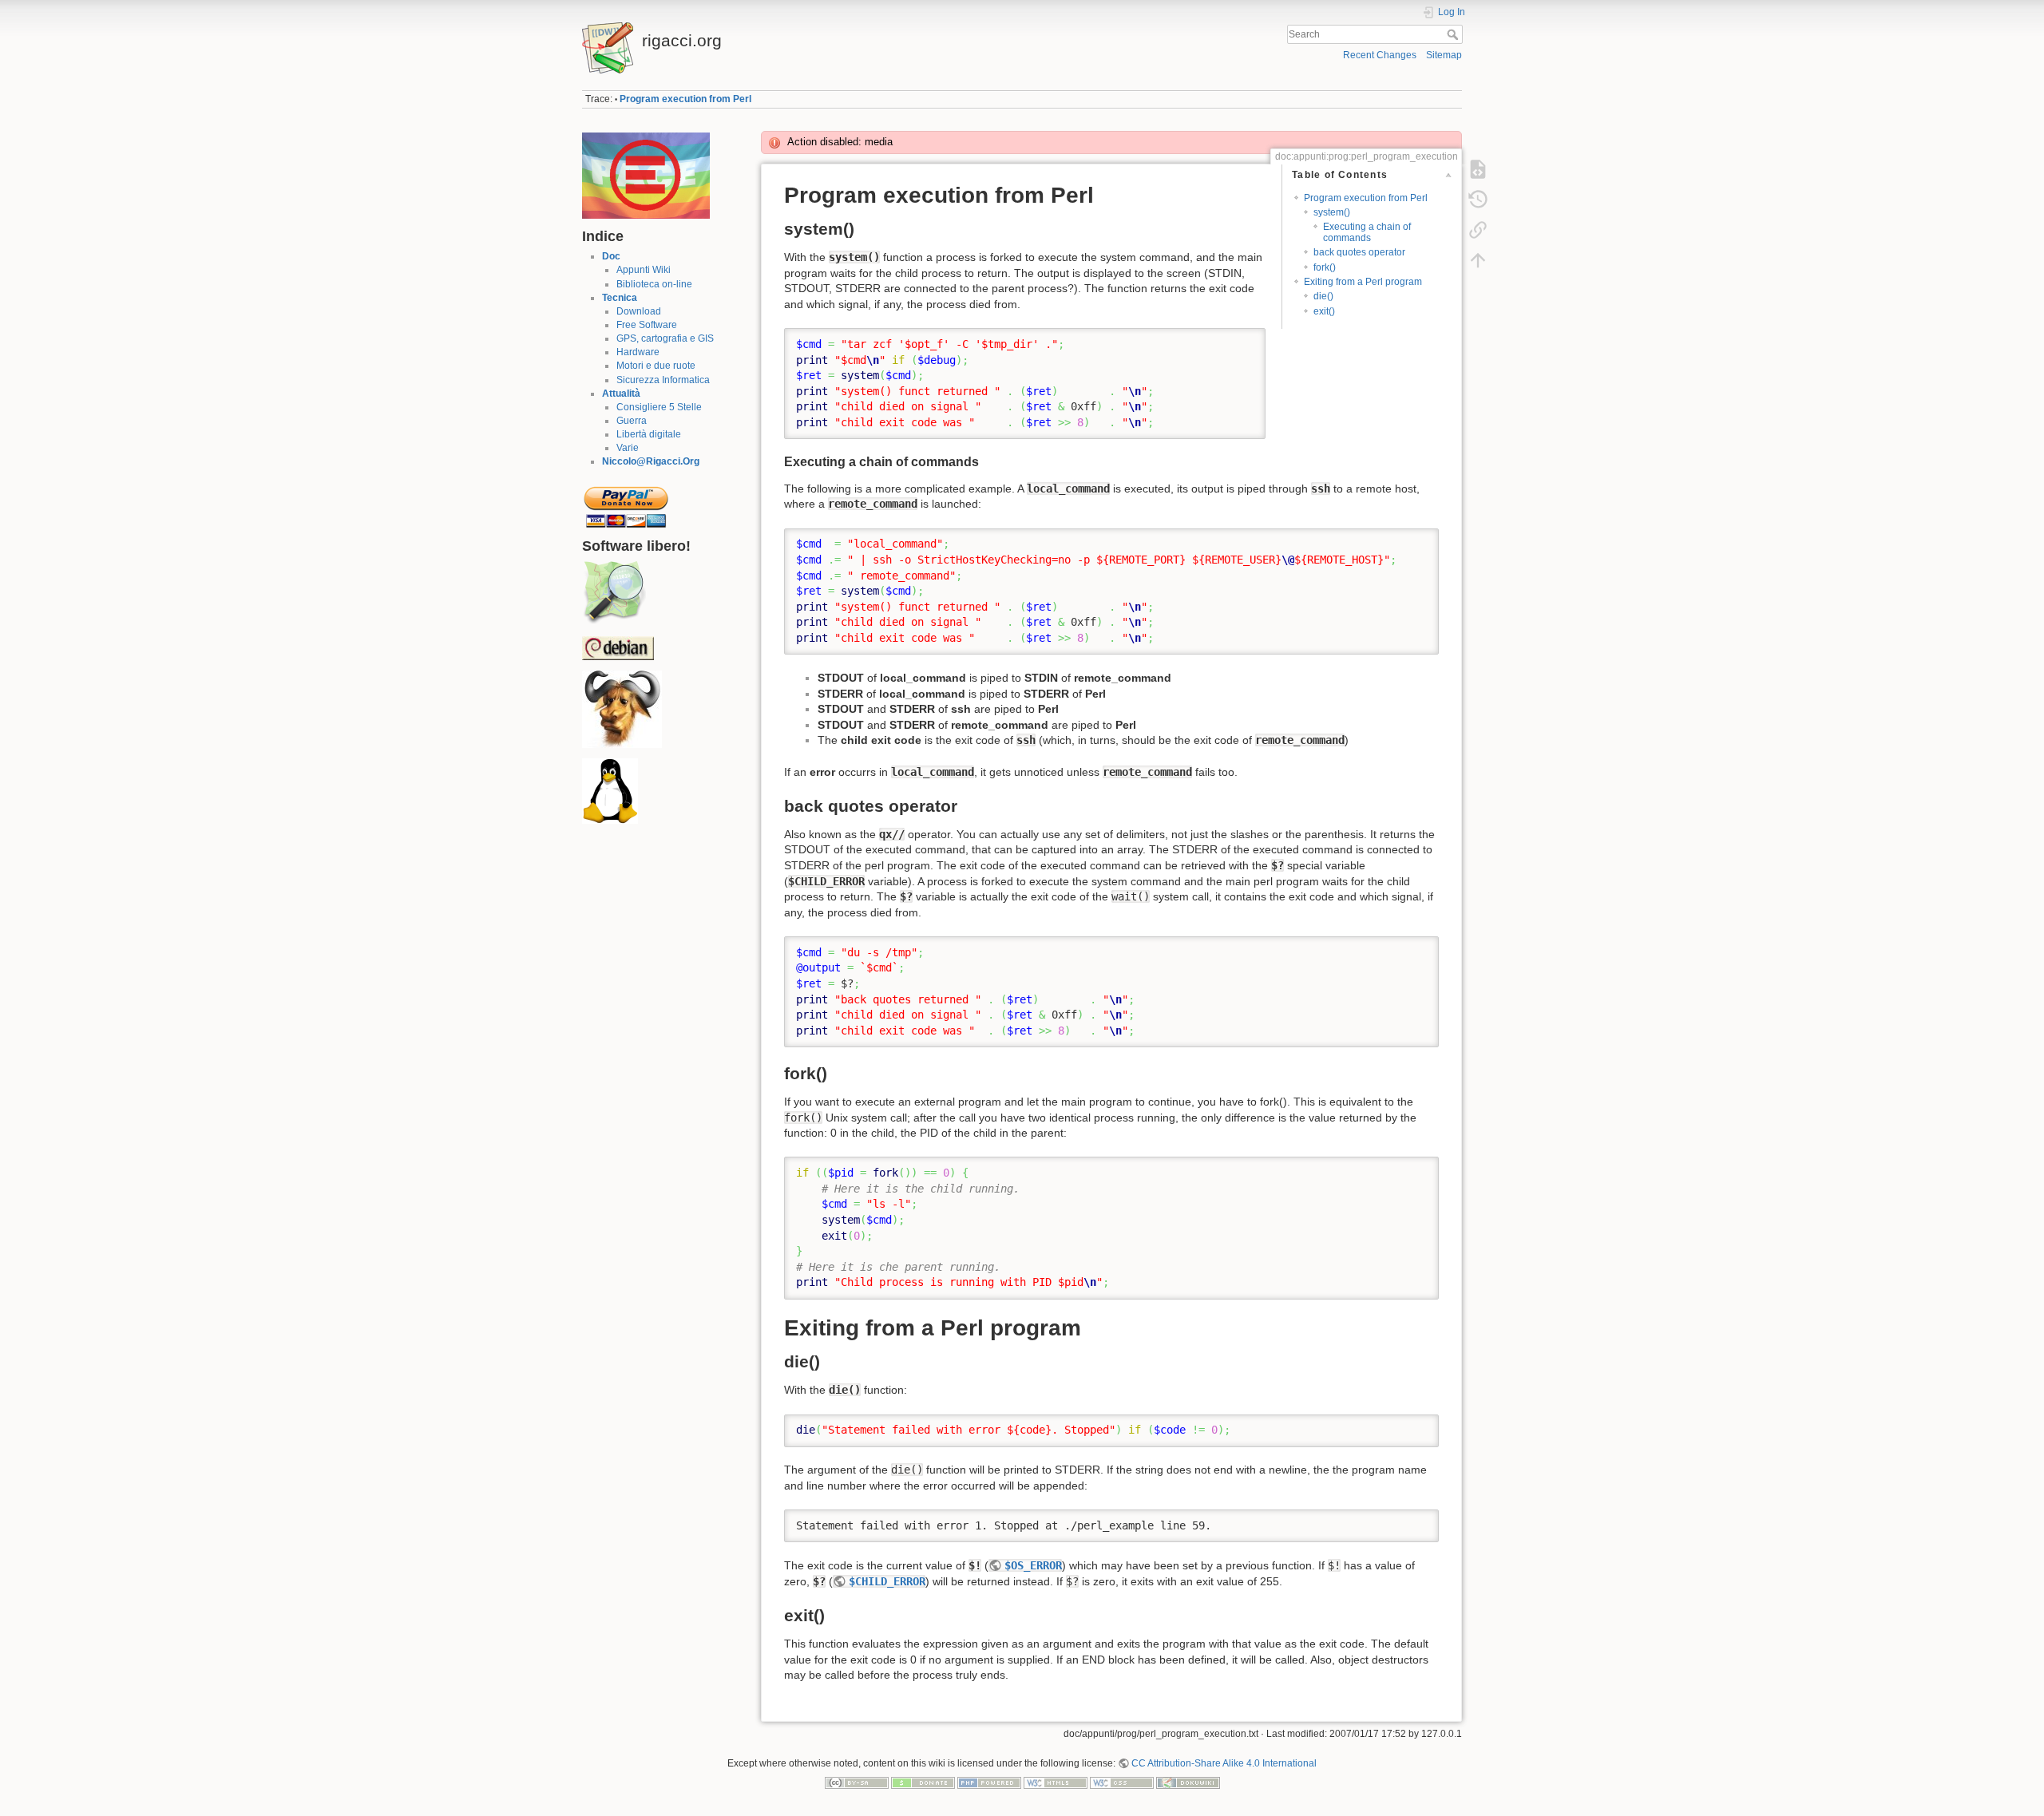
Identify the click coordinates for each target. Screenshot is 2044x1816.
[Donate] (923, 1782)
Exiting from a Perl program (1363, 282)
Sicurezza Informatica (663, 380)
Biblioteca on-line (654, 284)
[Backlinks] (1478, 230)
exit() (1324, 311)
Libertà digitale (649, 434)
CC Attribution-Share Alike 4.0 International (1224, 1763)
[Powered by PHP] (989, 1782)
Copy (1243, 340)
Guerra (632, 421)
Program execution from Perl (685, 99)
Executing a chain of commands (1367, 232)
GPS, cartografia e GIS (665, 338)
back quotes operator (1359, 252)
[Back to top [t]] (1478, 260)
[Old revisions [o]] (1478, 200)
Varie (628, 448)
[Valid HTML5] (1056, 1782)
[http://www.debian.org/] (618, 647)
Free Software (647, 325)
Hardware (638, 352)
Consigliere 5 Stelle (659, 407)
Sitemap (1444, 55)
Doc (611, 256)
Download (639, 311)
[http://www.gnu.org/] (622, 709)
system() (1332, 212)
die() (1323, 296)
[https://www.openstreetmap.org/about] (614, 592)
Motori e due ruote (656, 366)
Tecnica (620, 298)
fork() (1325, 267)
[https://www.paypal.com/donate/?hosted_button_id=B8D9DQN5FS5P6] (626, 502)
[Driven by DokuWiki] (1188, 1782)
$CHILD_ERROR (887, 1581)
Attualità (621, 394)
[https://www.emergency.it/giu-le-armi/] (646, 175)
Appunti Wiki (644, 270)
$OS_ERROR (1033, 1565)
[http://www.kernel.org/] (610, 791)
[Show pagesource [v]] (1478, 169)
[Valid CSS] (1122, 1782)
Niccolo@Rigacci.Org (651, 461)
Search (1454, 34)
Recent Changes (1380, 55)
